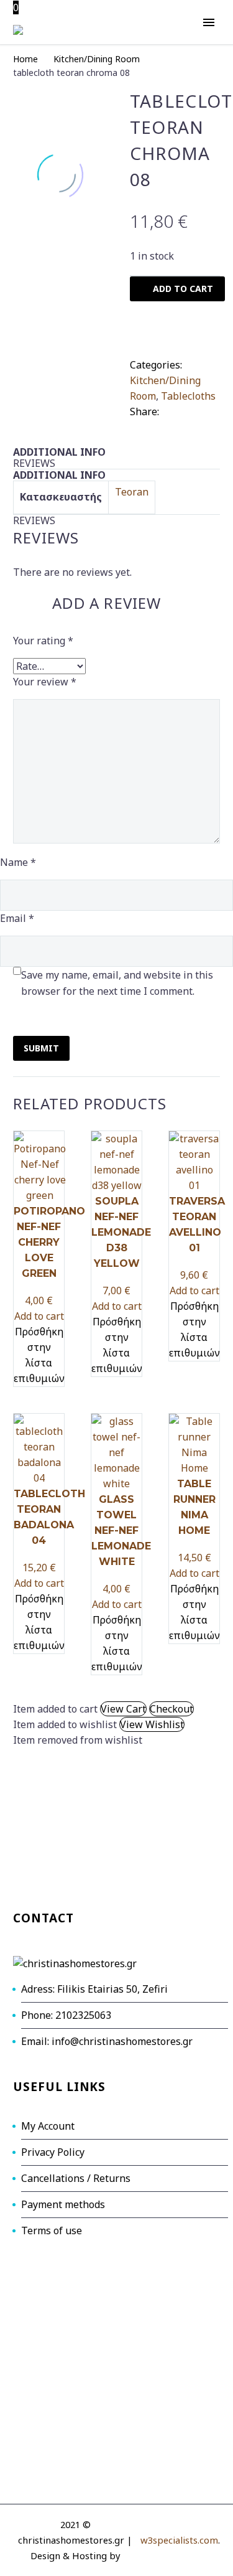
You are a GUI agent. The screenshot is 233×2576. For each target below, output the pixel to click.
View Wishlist (152, 1724)
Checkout (171, 1709)
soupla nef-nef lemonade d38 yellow (121, 1232)
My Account (48, 2126)
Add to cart (39, 1316)
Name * (18, 862)
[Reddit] (175, 425)
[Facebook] (170, 409)
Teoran (132, 492)
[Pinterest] (207, 409)
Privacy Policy (53, 2152)
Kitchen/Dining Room (97, 59)
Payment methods (63, 2204)
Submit (41, 1048)
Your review (45, 682)
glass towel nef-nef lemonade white (121, 1530)
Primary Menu (209, 22)
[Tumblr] (138, 425)
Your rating (43, 641)
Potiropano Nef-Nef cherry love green (49, 1242)
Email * (17, 918)
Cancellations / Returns (76, 2178)
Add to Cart (183, 289)
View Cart (123, 1709)
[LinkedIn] (157, 425)
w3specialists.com (179, 2540)
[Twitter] (188, 409)
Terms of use (52, 2230)
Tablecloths (188, 396)
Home (25, 59)
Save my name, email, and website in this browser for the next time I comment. (117, 983)
